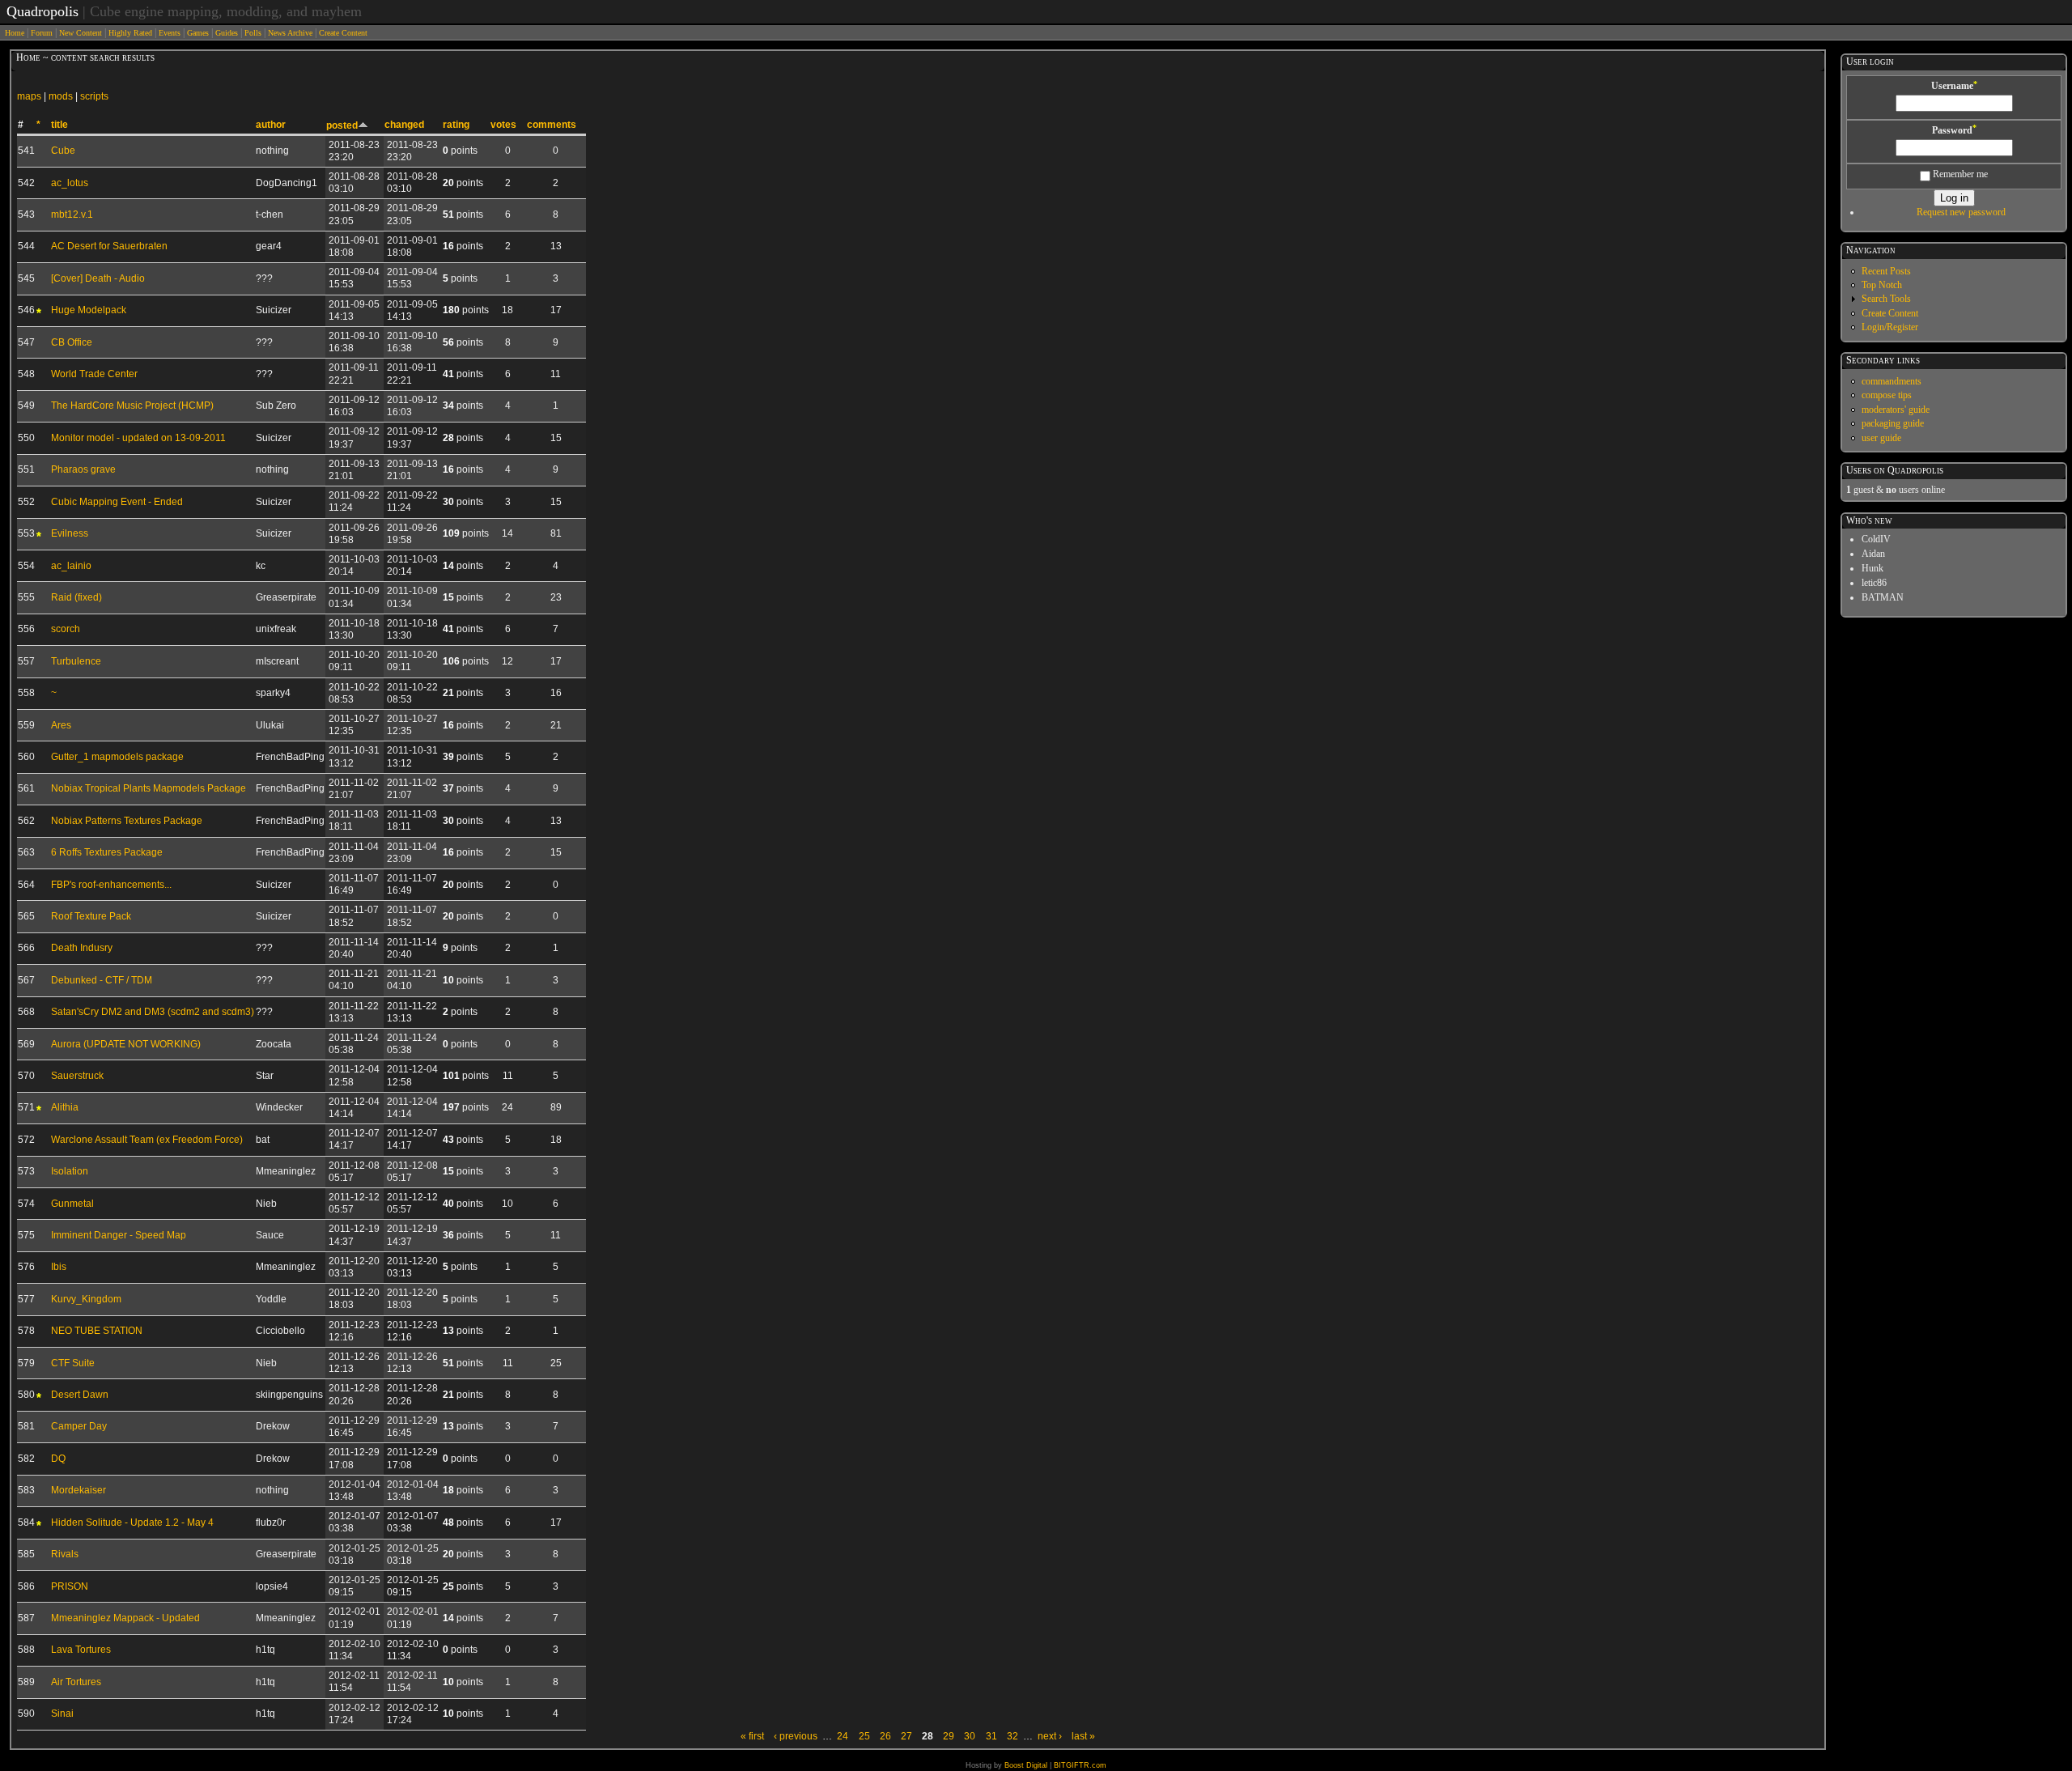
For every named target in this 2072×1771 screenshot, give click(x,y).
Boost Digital (1026, 1765)
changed (404, 125)
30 (970, 1736)
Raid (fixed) (76, 597)
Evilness (70, 533)
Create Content (343, 33)
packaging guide (1893, 423)
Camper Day (79, 1426)
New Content (81, 33)
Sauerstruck (77, 1076)
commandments (1892, 381)
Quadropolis (42, 11)
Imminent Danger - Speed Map (119, 1235)
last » (1083, 1736)
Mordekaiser (79, 1490)
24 (843, 1736)
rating (456, 125)
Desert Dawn (80, 1395)
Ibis (59, 1267)
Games (198, 33)
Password (1954, 130)
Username (1954, 86)
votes (503, 125)
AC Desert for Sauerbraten (109, 246)
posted (342, 125)
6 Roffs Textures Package (107, 852)
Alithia (65, 1107)
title (59, 125)
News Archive (290, 33)
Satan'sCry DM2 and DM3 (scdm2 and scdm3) (153, 1012)
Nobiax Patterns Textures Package (127, 821)
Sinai (62, 1714)
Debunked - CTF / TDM (102, 980)
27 (906, 1736)
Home (15, 33)
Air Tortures (76, 1682)
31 (991, 1736)
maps (29, 96)
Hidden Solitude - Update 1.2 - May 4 (132, 1523)
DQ (58, 1459)
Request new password (1961, 212)
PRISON (70, 1586)
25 (864, 1736)
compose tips (1887, 395)
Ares (61, 725)
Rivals (65, 1554)
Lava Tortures (81, 1650)
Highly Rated (130, 33)
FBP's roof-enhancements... (111, 885)
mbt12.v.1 (72, 214)
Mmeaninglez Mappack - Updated (125, 1618)
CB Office (72, 342)
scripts (94, 96)
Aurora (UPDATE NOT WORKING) (126, 1044)
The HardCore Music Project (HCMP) (132, 406)
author (271, 125)
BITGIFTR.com (1080, 1765)
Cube (63, 151)
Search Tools (1886, 299)
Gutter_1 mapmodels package (117, 757)
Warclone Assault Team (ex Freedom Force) (147, 1140)
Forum (42, 33)
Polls (253, 33)
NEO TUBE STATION (97, 1331)
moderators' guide (1896, 410)
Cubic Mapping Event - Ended (117, 502)
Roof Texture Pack (91, 916)
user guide (1881, 438)
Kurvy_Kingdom (86, 1299)
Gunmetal (72, 1204)
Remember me (1959, 174)
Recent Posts (1886, 271)
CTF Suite (73, 1363)
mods (61, 96)
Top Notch (1882, 285)
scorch (66, 629)
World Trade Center (94, 374)
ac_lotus (70, 183)
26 (885, 1736)
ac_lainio (71, 566)
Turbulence (76, 661)
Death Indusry (82, 948)
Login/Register (1890, 327)
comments (552, 125)
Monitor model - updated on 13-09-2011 (138, 438)
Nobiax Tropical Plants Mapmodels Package (149, 788)
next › (1050, 1736)
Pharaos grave (83, 469)
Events (170, 33)
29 (949, 1736)
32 (1013, 1736)
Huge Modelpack (89, 310)
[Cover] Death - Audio (98, 278)
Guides (227, 33)
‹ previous (796, 1736)
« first (752, 1736)
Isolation (70, 1171)
